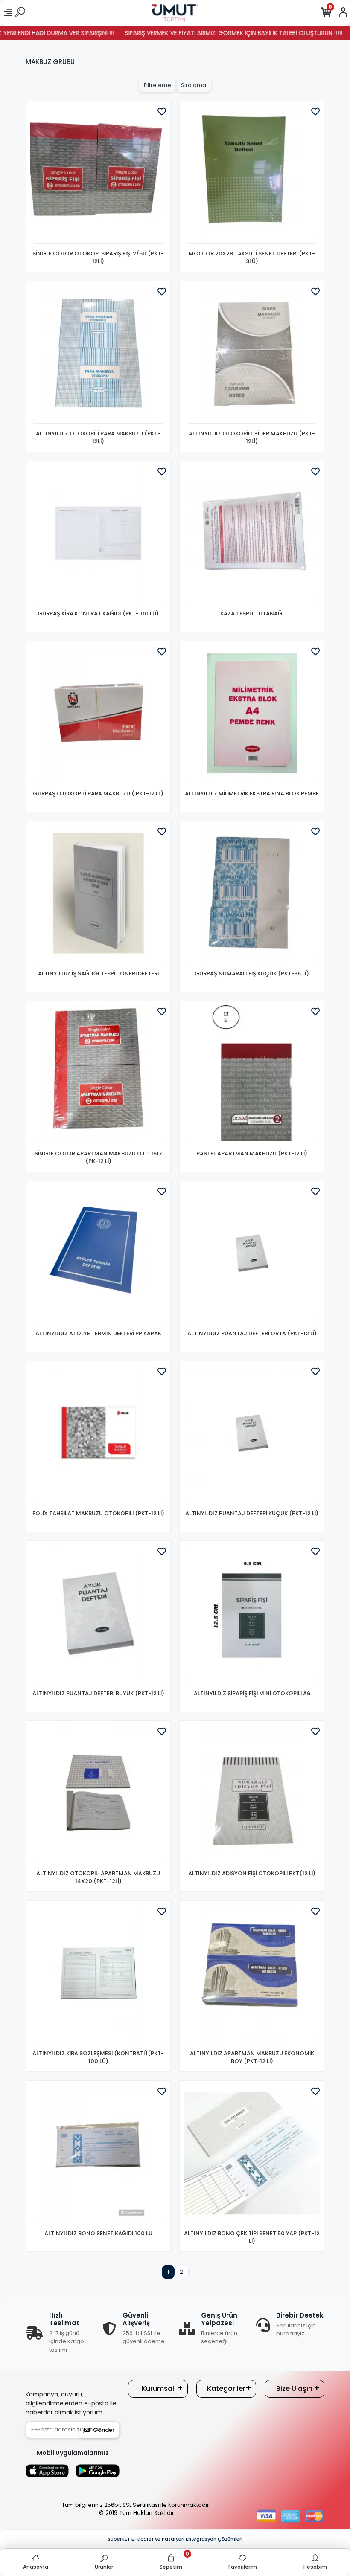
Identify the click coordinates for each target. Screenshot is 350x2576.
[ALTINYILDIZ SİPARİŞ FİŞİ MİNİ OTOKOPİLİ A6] (252, 1614)
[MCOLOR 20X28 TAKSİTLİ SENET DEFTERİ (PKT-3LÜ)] (252, 174)
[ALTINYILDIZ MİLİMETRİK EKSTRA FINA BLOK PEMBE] (252, 714)
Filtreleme (157, 85)
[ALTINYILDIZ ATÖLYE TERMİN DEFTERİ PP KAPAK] (98, 1254)
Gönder (104, 2430)
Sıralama (194, 85)
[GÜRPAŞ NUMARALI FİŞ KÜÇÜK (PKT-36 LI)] (252, 894)
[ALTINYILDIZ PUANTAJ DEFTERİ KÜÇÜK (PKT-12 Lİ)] (252, 1434)
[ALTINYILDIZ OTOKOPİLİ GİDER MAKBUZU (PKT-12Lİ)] (252, 354)
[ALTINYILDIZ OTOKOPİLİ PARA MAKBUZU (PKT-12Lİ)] (98, 354)
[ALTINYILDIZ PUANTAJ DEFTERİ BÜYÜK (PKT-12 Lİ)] (98, 1614)
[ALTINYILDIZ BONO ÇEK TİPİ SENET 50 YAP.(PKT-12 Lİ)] (252, 2154)
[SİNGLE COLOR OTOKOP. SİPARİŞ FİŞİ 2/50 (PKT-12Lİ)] (98, 174)
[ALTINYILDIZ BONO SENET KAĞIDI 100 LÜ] (98, 2154)
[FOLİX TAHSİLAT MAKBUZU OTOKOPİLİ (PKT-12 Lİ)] (98, 1434)
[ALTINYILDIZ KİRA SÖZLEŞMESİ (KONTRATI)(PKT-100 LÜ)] (98, 1974)
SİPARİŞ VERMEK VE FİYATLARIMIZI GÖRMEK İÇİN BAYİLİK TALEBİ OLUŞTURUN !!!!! (201, 33)
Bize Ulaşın (294, 2389)
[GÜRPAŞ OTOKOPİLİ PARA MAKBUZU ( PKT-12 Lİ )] (98, 714)
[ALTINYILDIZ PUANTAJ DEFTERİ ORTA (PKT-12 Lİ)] (252, 1254)
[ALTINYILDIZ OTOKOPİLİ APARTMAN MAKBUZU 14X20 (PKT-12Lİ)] (98, 1794)
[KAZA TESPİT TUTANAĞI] (252, 534)
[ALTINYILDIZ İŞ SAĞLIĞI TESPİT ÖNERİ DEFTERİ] (98, 894)
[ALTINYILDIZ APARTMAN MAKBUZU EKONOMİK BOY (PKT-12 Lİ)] (252, 1974)
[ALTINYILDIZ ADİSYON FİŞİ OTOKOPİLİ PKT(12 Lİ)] (252, 1794)
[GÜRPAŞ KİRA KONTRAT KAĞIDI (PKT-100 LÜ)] (98, 534)
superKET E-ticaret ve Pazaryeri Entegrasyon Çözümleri (175, 2539)
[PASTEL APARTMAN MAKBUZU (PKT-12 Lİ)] (252, 1074)
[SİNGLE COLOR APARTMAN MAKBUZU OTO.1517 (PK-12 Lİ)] (98, 1074)
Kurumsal (158, 2389)
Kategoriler (226, 2389)
